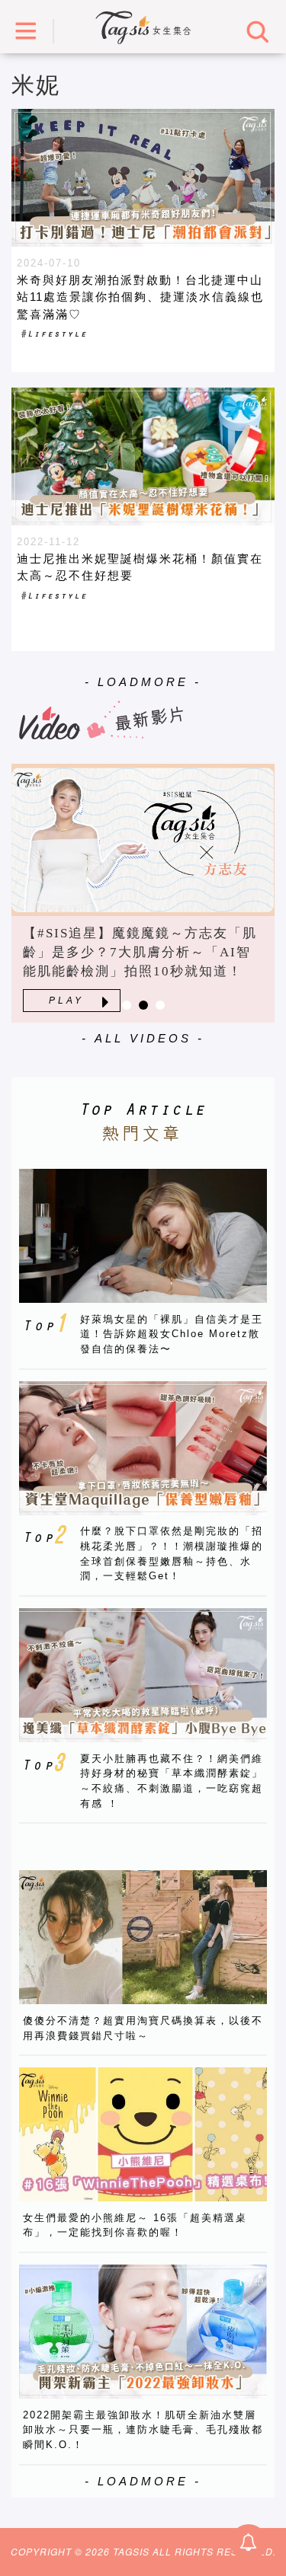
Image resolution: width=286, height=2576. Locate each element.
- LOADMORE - (143, 682)
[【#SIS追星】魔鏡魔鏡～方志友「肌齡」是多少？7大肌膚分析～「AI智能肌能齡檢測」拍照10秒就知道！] (143, 840)
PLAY (66, 1001)
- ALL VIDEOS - (143, 1038)
